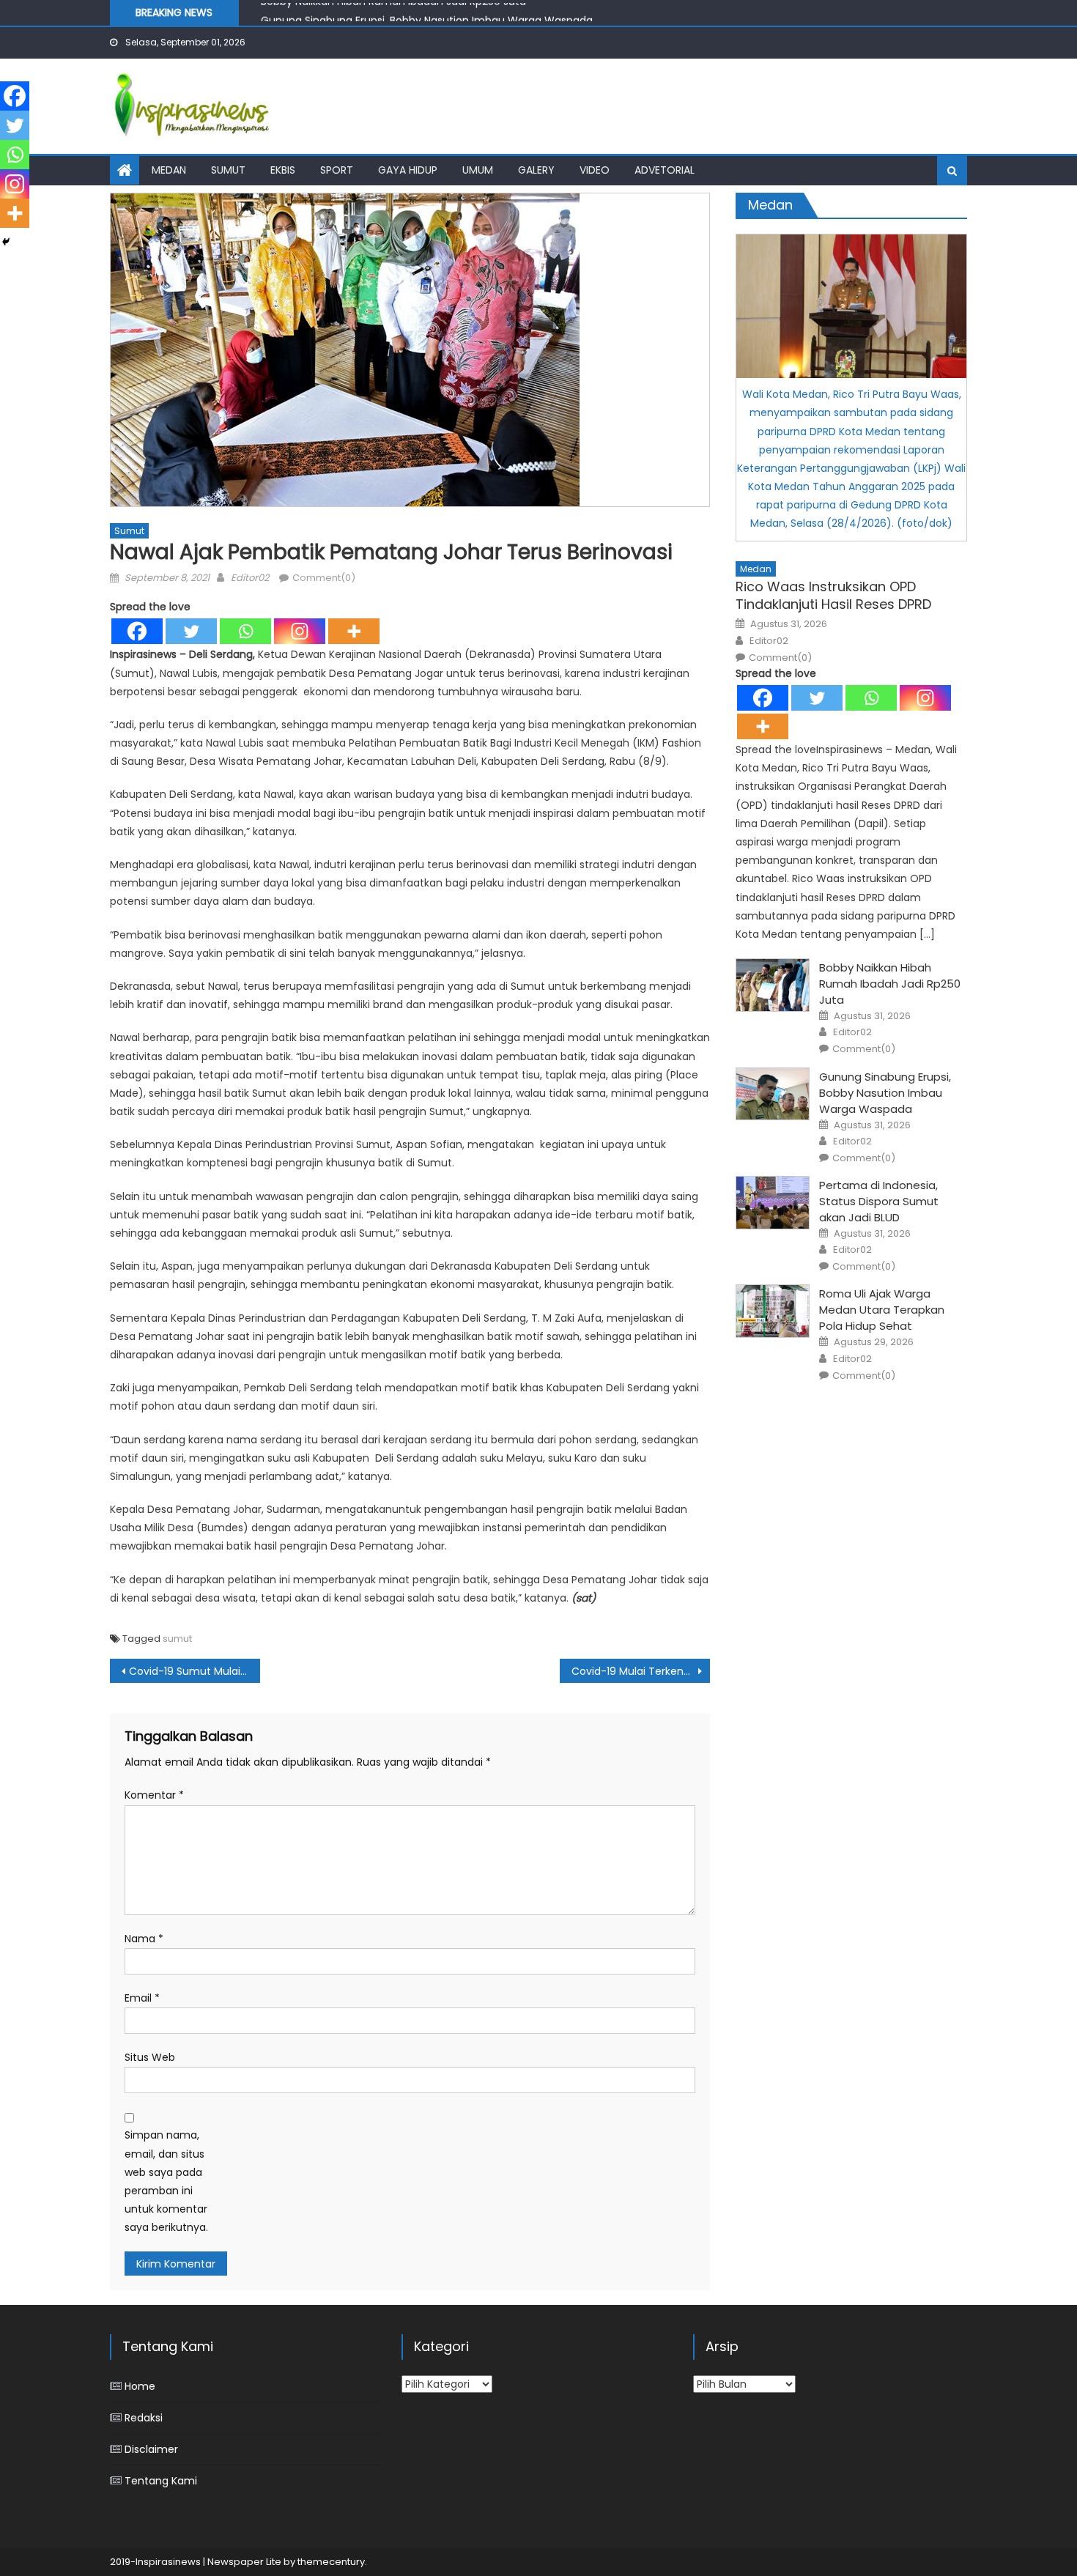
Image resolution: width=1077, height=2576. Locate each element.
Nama (144, 1939)
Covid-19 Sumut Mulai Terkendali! (195, 1671)
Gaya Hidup (408, 170)
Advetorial (665, 170)
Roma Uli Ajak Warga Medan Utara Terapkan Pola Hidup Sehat (882, 1310)
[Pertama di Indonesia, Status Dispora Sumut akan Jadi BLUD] (773, 1203)
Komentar (154, 1795)
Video (595, 170)
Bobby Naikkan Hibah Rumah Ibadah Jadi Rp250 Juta (890, 984)
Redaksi (144, 2418)
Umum (478, 170)
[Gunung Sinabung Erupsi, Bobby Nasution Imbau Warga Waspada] (773, 1094)
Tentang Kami (161, 2481)
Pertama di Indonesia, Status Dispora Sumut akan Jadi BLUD (879, 1201)
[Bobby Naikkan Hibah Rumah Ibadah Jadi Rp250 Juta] (773, 985)
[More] (354, 631)
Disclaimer (151, 2449)
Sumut (228, 170)
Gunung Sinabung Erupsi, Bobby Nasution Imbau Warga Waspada (427, 13)
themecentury (331, 2562)
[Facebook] (137, 631)
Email (142, 1998)
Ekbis (283, 170)
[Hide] (6, 242)
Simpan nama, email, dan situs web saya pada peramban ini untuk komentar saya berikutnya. (166, 2181)
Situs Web (150, 2057)
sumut (177, 1639)
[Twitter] (191, 631)
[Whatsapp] (245, 631)
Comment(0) (324, 578)
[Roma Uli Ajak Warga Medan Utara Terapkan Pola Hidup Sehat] (773, 1311)
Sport (337, 170)
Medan (169, 170)
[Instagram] (300, 631)
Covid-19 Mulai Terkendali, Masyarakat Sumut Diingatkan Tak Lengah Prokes (641, 1671)
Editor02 (250, 578)
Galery (536, 170)
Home (140, 2386)
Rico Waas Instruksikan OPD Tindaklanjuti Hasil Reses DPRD (833, 595)
